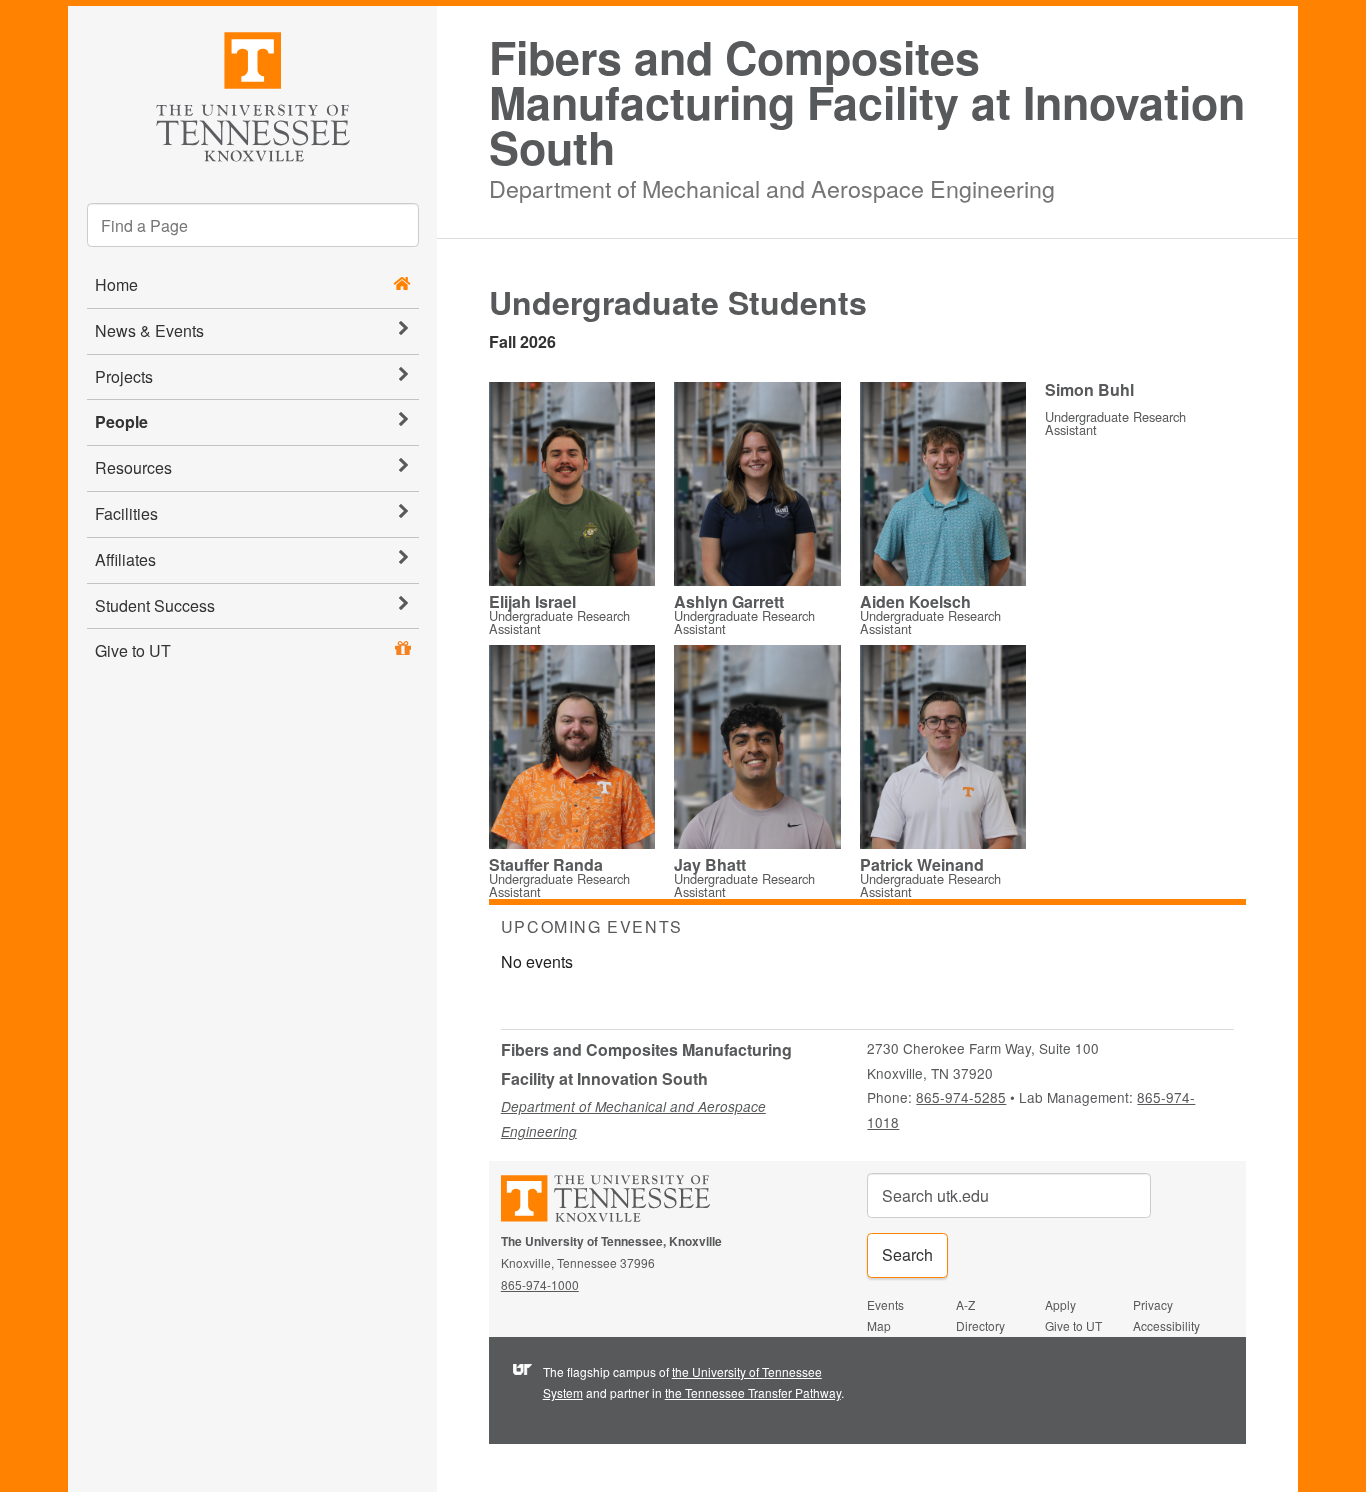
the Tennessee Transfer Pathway (753, 1392)
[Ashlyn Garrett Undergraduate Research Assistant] (757, 485)
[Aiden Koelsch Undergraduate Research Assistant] (943, 485)
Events (885, 1304)
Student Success (155, 605)
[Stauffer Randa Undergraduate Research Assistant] (572, 748)
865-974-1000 (540, 1284)
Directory (980, 1325)
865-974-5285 (961, 1097)
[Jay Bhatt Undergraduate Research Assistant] (757, 749)
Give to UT (133, 650)
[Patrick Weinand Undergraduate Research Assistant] (943, 748)
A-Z (965, 1304)
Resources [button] (133, 467)
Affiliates (125, 559)
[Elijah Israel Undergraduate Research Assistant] (572, 485)
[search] (253, 225)
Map (879, 1325)
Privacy (1153, 1304)
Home (116, 284)
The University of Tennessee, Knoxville (252, 93)
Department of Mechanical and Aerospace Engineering (772, 185)
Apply (1060, 1304)
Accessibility (1166, 1325)
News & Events (149, 330)
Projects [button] (124, 376)
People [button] (121, 421)
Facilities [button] (126, 513)
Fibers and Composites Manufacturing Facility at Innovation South (867, 102)
